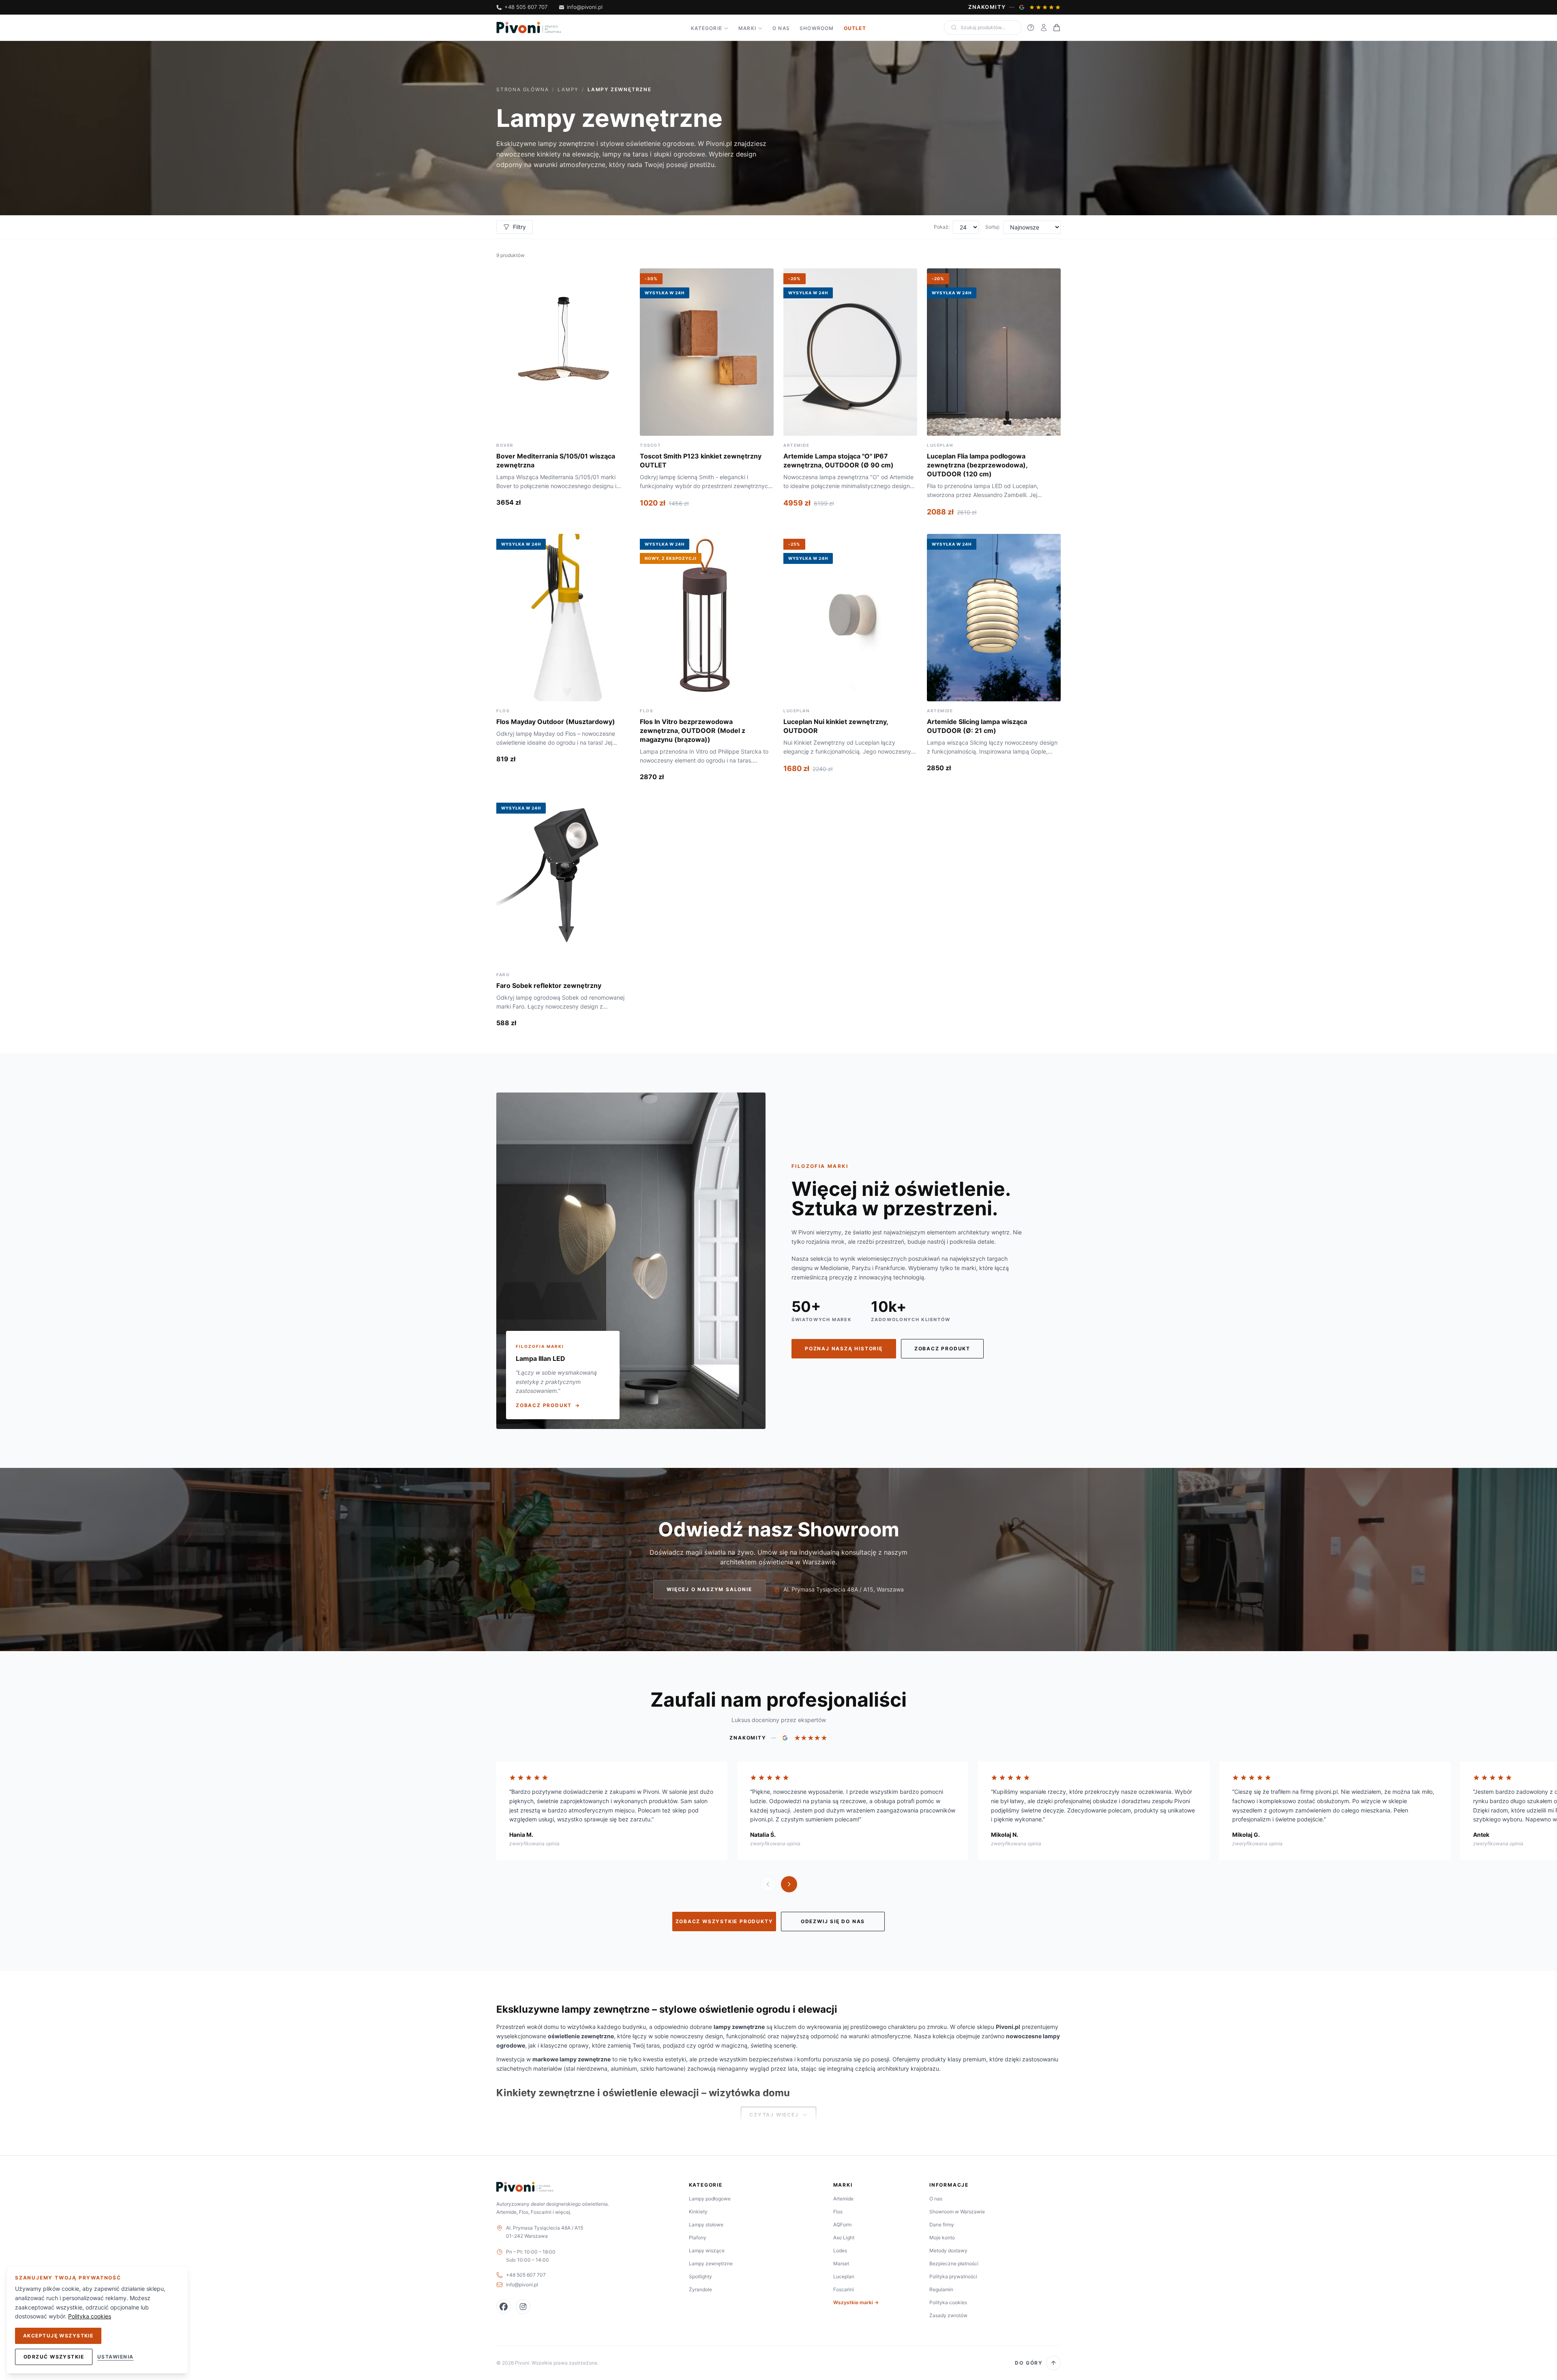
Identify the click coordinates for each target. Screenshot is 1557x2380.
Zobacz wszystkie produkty (724, 1921)
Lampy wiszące (707, 2250)
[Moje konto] (1044, 28)
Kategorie (707, 28)
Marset (841, 2263)
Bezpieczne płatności (954, 2263)
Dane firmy (942, 2225)
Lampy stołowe (706, 2225)
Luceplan (844, 2276)
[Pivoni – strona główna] (529, 28)
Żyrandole (700, 2289)
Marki (747, 28)
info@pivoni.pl (585, 7)
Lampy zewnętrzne (711, 2263)
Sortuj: (993, 227)
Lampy (568, 89)
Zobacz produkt (942, 1349)
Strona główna (522, 89)
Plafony (698, 2238)
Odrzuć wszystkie (54, 2357)
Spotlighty (700, 2276)
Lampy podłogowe (710, 2199)
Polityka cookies (948, 2302)
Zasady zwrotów (948, 2315)
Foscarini (844, 2289)
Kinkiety (698, 2212)
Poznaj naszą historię (844, 1349)
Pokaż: (942, 227)
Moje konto (942, 2238)
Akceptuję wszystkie (58, 2336)
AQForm (842, 2225)
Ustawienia (115, 2357)
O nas (781, 28)
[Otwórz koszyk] (1057, 28)
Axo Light (844, 2238)
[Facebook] (504, 2307)
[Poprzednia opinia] (768, 1884)
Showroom (817, 28)
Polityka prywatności (953, 2276)
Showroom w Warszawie (957, 2212)
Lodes (840, 2250)
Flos (838, 2212)
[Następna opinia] (789, 1884)
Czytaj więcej (774, 2115)
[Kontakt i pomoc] (1031, 28)
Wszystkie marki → (856, 2302)
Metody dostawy (948, 2250)
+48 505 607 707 (526, 7)
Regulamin (941, 2289)
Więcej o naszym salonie (709, 1589)
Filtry (519, 227)
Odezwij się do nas (833, 1921)
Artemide (843, 2199)
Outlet (855, 28)
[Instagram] (523, 2307)
